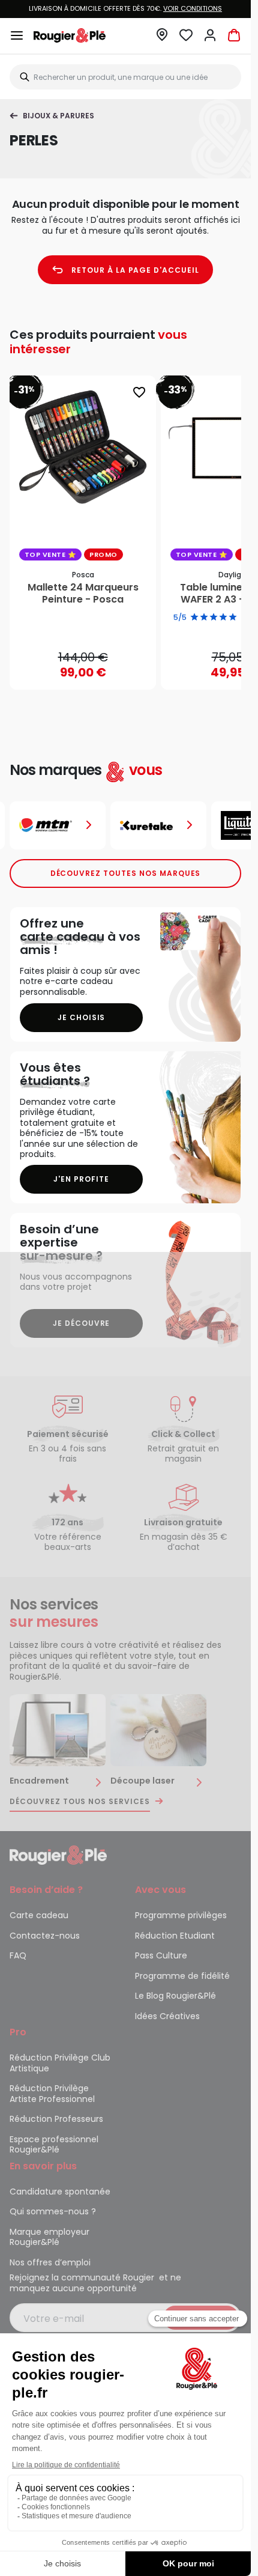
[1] (194, 618)
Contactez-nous (45, 1936)
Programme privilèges (181, 1915)
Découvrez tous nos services (80, 1802)
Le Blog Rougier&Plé (175, 1996)
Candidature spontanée (60, 2192)
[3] (214, 618)
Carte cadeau (39, 1915)
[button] (162, 38)
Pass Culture (161, 1955)
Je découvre (82, 1323)
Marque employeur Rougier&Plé (49, 2237)
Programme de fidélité (182, 1976)
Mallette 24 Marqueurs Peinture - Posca (83, 594)
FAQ (18, 1955)
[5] (233, 618)
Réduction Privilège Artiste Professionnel (52, 2094)
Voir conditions (193, 8)
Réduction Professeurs (56, 2119)
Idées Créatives (167, 2016)
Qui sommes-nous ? (53, 2211)
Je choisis (82, 1017)
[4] (223, 618)
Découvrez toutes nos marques (126, 873)
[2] (204, 618)
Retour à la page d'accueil (135, 270)
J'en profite (81, 1179)
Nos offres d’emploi (50, 2262)
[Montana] (58, 825)
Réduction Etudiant (175, 1936)
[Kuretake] (158, 825)
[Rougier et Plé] (58, 1855)
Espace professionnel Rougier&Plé (54, 2145)
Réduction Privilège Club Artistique (60, 2063)
